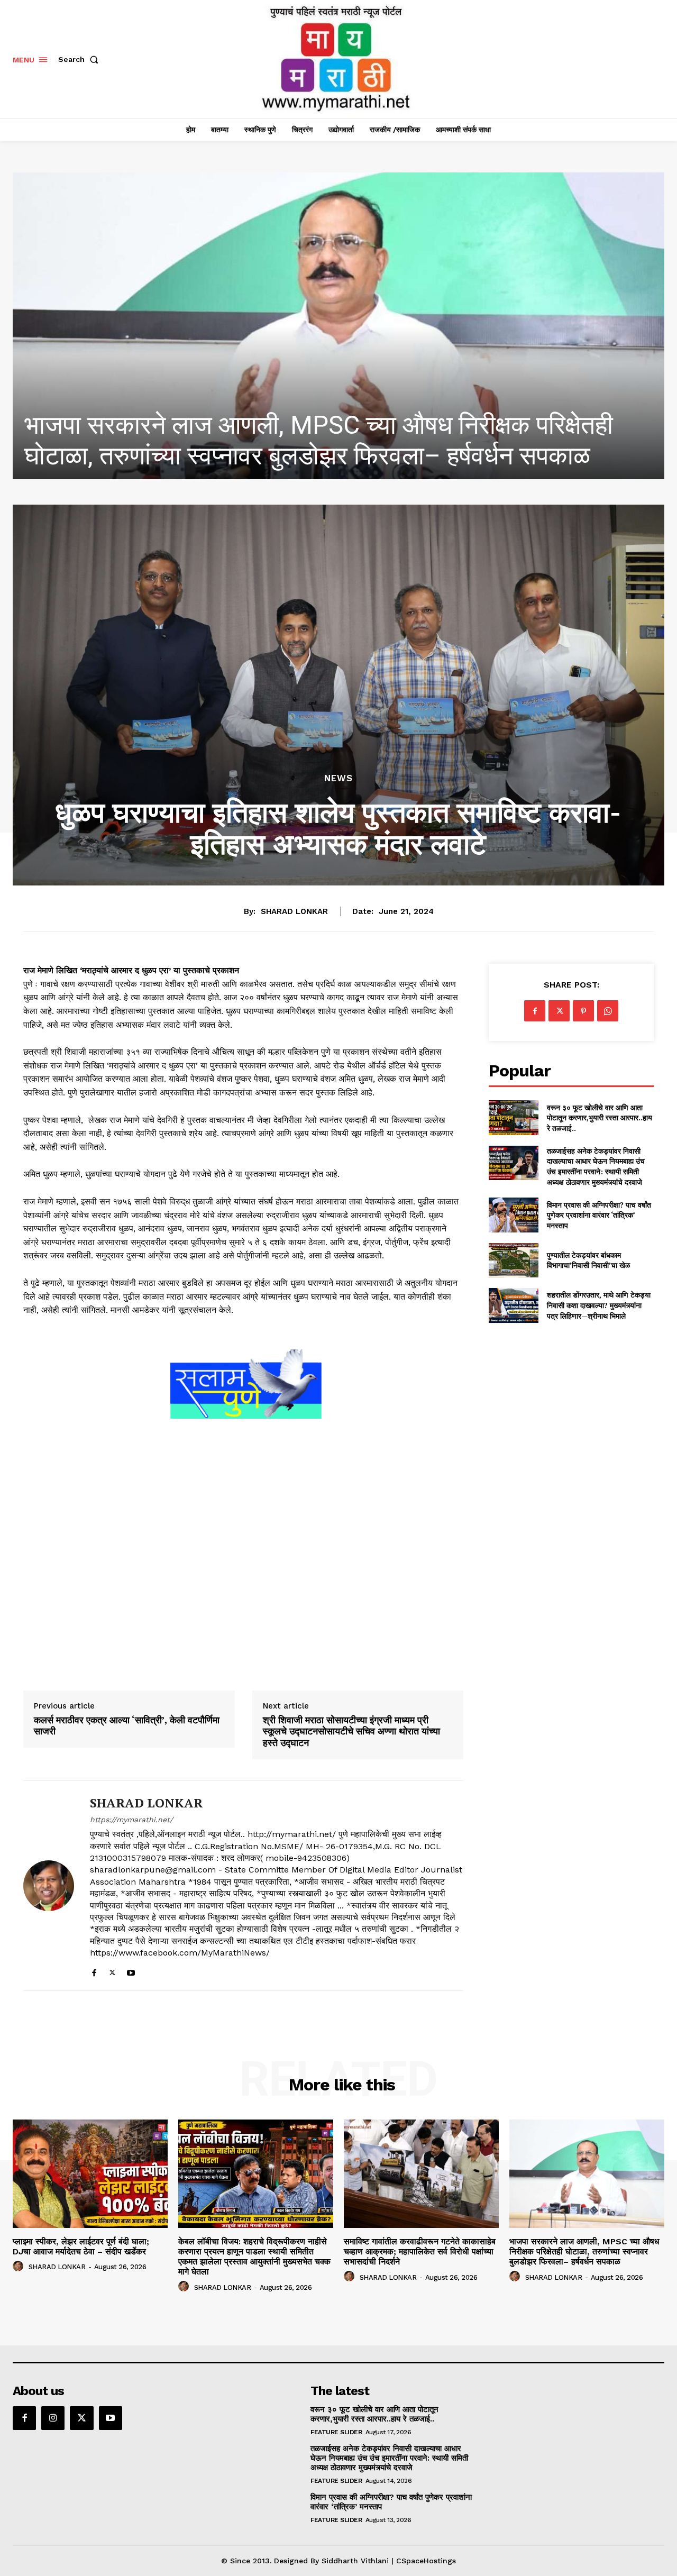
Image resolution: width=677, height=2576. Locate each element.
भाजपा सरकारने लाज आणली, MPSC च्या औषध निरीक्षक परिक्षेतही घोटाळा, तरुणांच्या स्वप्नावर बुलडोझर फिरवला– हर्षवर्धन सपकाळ (584, 2251)
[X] (112, 1971)
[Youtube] (131, 1971)
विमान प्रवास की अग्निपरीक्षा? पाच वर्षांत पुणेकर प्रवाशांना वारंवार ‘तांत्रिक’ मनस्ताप (599, 1215)
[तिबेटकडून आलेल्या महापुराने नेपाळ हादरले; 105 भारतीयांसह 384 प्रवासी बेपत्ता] (338, 326)
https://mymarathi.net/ (131, 1820)
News (338, 778)
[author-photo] (20, 2267)
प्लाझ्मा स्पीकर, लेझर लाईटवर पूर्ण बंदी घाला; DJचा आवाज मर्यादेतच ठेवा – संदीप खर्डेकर (81, 2246)
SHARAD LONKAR (294, 911)
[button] (80, 59)
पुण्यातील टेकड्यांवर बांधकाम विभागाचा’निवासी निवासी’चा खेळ (588, 1260)
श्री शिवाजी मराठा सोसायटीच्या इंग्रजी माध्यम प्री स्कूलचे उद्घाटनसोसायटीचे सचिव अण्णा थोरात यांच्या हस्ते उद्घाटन (351, 1732)
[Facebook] (94, 1971)
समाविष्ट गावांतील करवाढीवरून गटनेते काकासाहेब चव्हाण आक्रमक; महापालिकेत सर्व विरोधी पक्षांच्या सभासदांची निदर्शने (420, 2251)
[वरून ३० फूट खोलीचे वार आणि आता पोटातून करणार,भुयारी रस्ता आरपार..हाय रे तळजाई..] (513, 1117)
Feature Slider (336, 2432)
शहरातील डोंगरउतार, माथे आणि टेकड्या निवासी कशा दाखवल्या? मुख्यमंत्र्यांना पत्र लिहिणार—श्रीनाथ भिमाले (599, 1305)
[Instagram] (53, 2418)
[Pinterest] (583, 1011)
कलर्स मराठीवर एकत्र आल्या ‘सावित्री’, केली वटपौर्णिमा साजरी (127, 1726)
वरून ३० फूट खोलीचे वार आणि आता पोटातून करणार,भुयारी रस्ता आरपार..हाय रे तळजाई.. (600, 1118)
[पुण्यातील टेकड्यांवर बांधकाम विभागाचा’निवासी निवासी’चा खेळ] (513, 1260)
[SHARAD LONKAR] (49, 1886)
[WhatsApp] (608, 1011)
